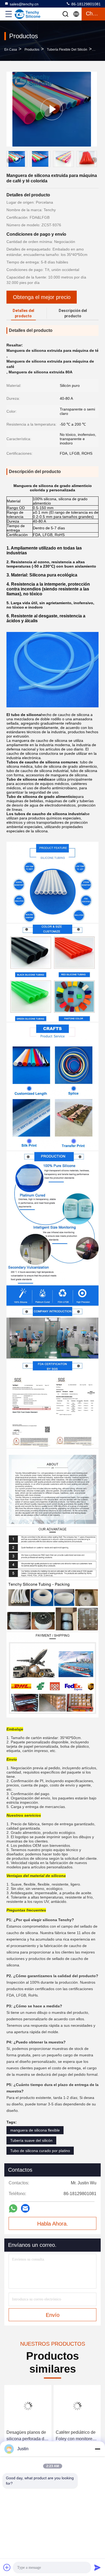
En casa (11, 50)
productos (32, 50)
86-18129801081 (85, 4)
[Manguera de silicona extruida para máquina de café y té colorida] (52, 109)
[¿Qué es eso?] (13, 2208)
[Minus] (97, 2449)
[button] (94, 160)
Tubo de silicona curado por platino (40, 2151)
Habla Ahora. (53, 2224)
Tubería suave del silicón (31, 2140)
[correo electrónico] (25, 2208)
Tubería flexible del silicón (67, 50)
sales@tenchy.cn (24, 4)
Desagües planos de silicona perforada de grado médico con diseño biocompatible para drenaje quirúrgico (27, 2436)
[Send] (97, 2567)
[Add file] (7, 2567)
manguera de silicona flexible (35, 2130)
